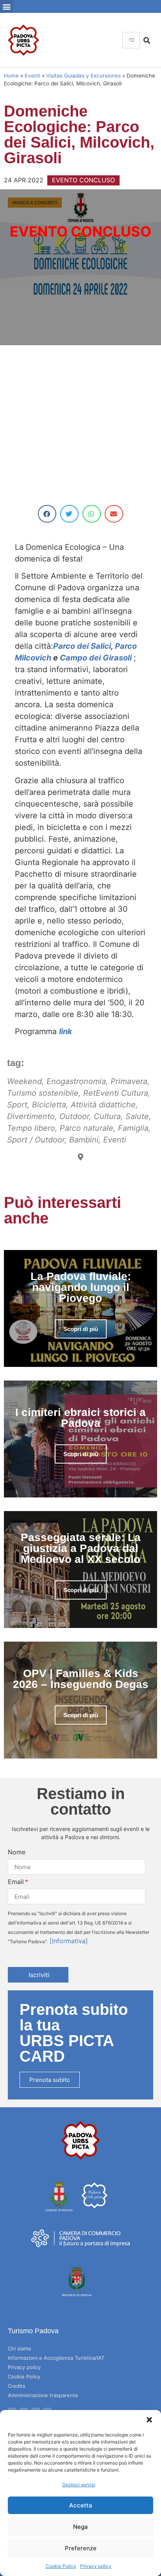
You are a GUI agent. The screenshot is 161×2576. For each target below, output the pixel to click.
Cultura (107, 1116)
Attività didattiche (103, 1105)
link (66, 1031)
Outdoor (74, 1116)
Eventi (32, 76)
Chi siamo (20, 2348)
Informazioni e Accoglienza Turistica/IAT (56, 2358)
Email (16, 1882)
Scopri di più (81, 1329)
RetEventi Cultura (116, 1093)
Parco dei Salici (82, 646)
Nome (17, 1852)
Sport (17, 1105)
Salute (137, 1116)
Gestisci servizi (79, 2485)
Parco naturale (87, 1128)
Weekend (24, 1081)
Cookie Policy (61, 2566)
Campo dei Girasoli (97, 658)
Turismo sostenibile (43, 1093)
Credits (17, 2386)
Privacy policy (96, 2566)
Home (11, 76)
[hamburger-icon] (131, 40)
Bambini (84, 1140)
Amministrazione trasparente (43, 2395)
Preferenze (81, 2548)
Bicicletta (49, 1105)
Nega (80, 2527)
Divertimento (31, 1116)
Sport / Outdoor (36, 1140)
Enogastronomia (76, 1081)
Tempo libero (31, 1128)
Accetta (81, 2505)
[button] (149, 2420)
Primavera (129, 1081)
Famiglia (133, 1128)
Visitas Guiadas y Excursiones (83, 76)
